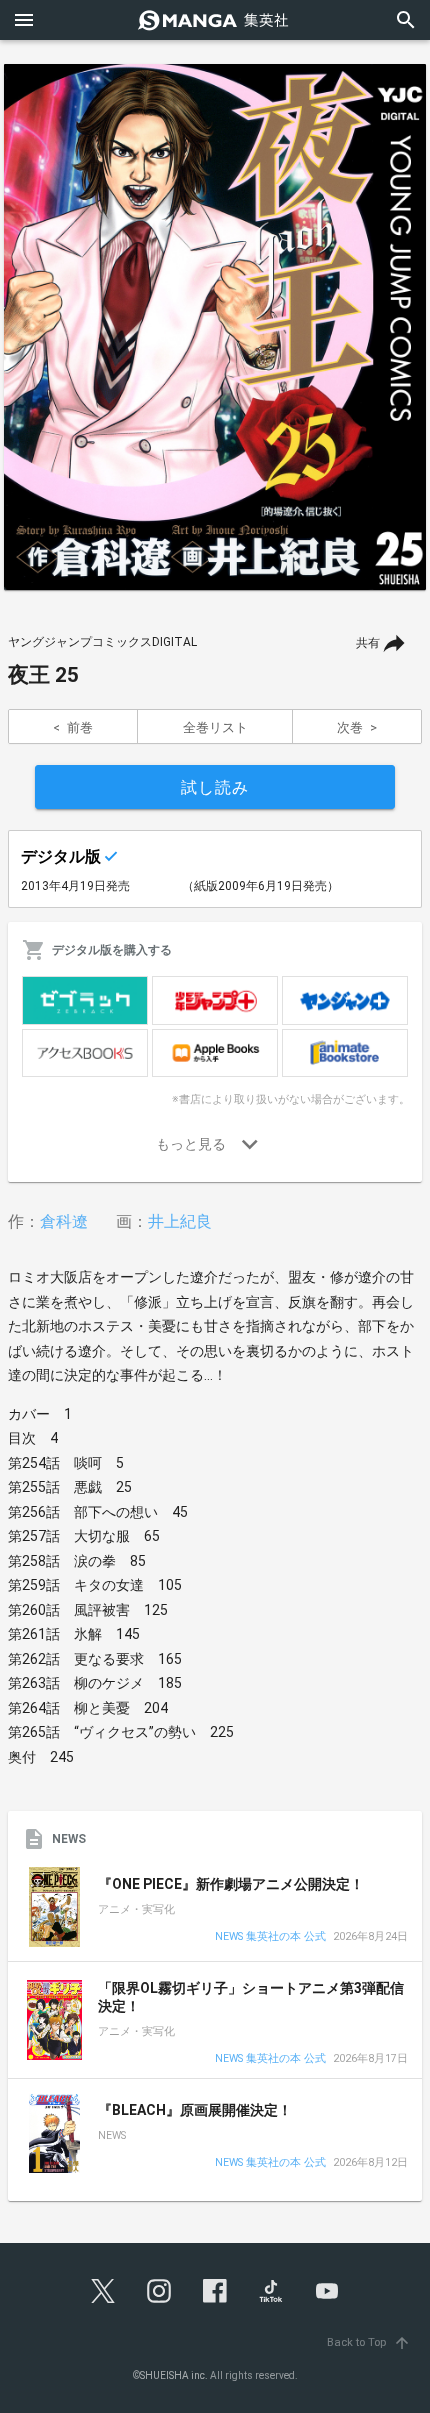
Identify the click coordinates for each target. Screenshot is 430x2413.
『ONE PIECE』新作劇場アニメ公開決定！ (231, 1884)
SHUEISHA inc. (174, 2375)
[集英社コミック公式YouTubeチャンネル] (327, 2291)
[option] (215, 327)
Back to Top (369, 2342)
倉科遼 (64, 1221)
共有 (368, 643)
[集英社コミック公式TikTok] (271, 2291)
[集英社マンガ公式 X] (103, 2291)
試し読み (215, 787)
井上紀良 (180, 1221)
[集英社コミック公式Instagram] (159, 2291)
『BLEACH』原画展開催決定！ (195, 2110)
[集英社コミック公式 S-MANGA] (215, 20)
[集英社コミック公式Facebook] (215, 2291)
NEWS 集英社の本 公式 (270, 1937)
